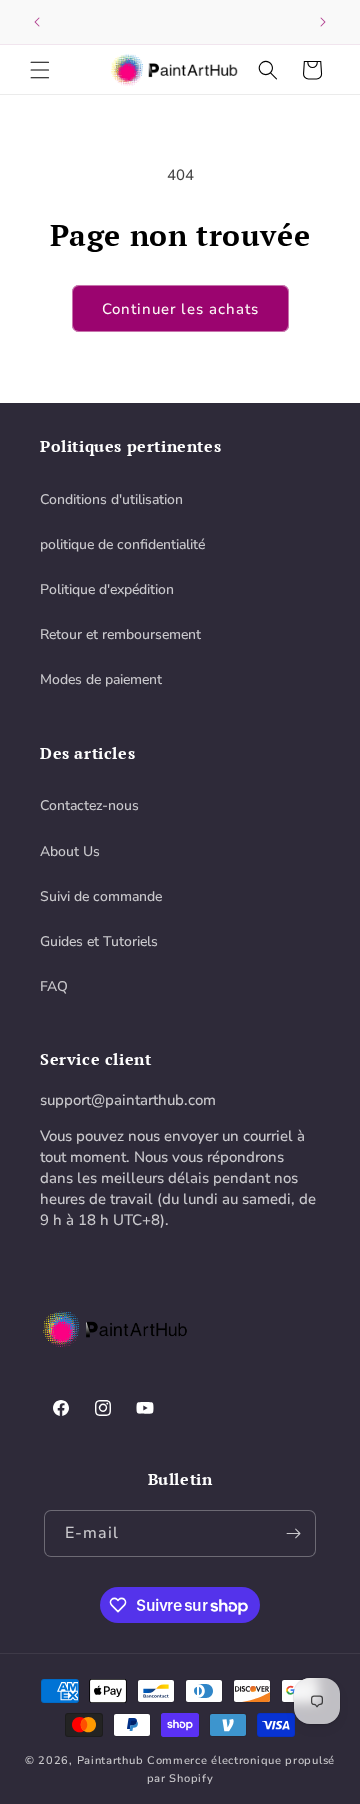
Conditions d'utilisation (111, 499)
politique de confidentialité (122, 544)
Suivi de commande (101, 896)
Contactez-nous (89, 805)
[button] (40, 70)
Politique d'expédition (107, 589)
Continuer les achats (180, 309)
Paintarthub (110, 1760)
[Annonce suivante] (323, 22)
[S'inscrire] (293, 1533)
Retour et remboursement (120, 634)
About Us (70, 851)
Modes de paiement (101, 679)
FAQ (54, 986)
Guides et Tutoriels (99, 941)
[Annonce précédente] (37, 22)
